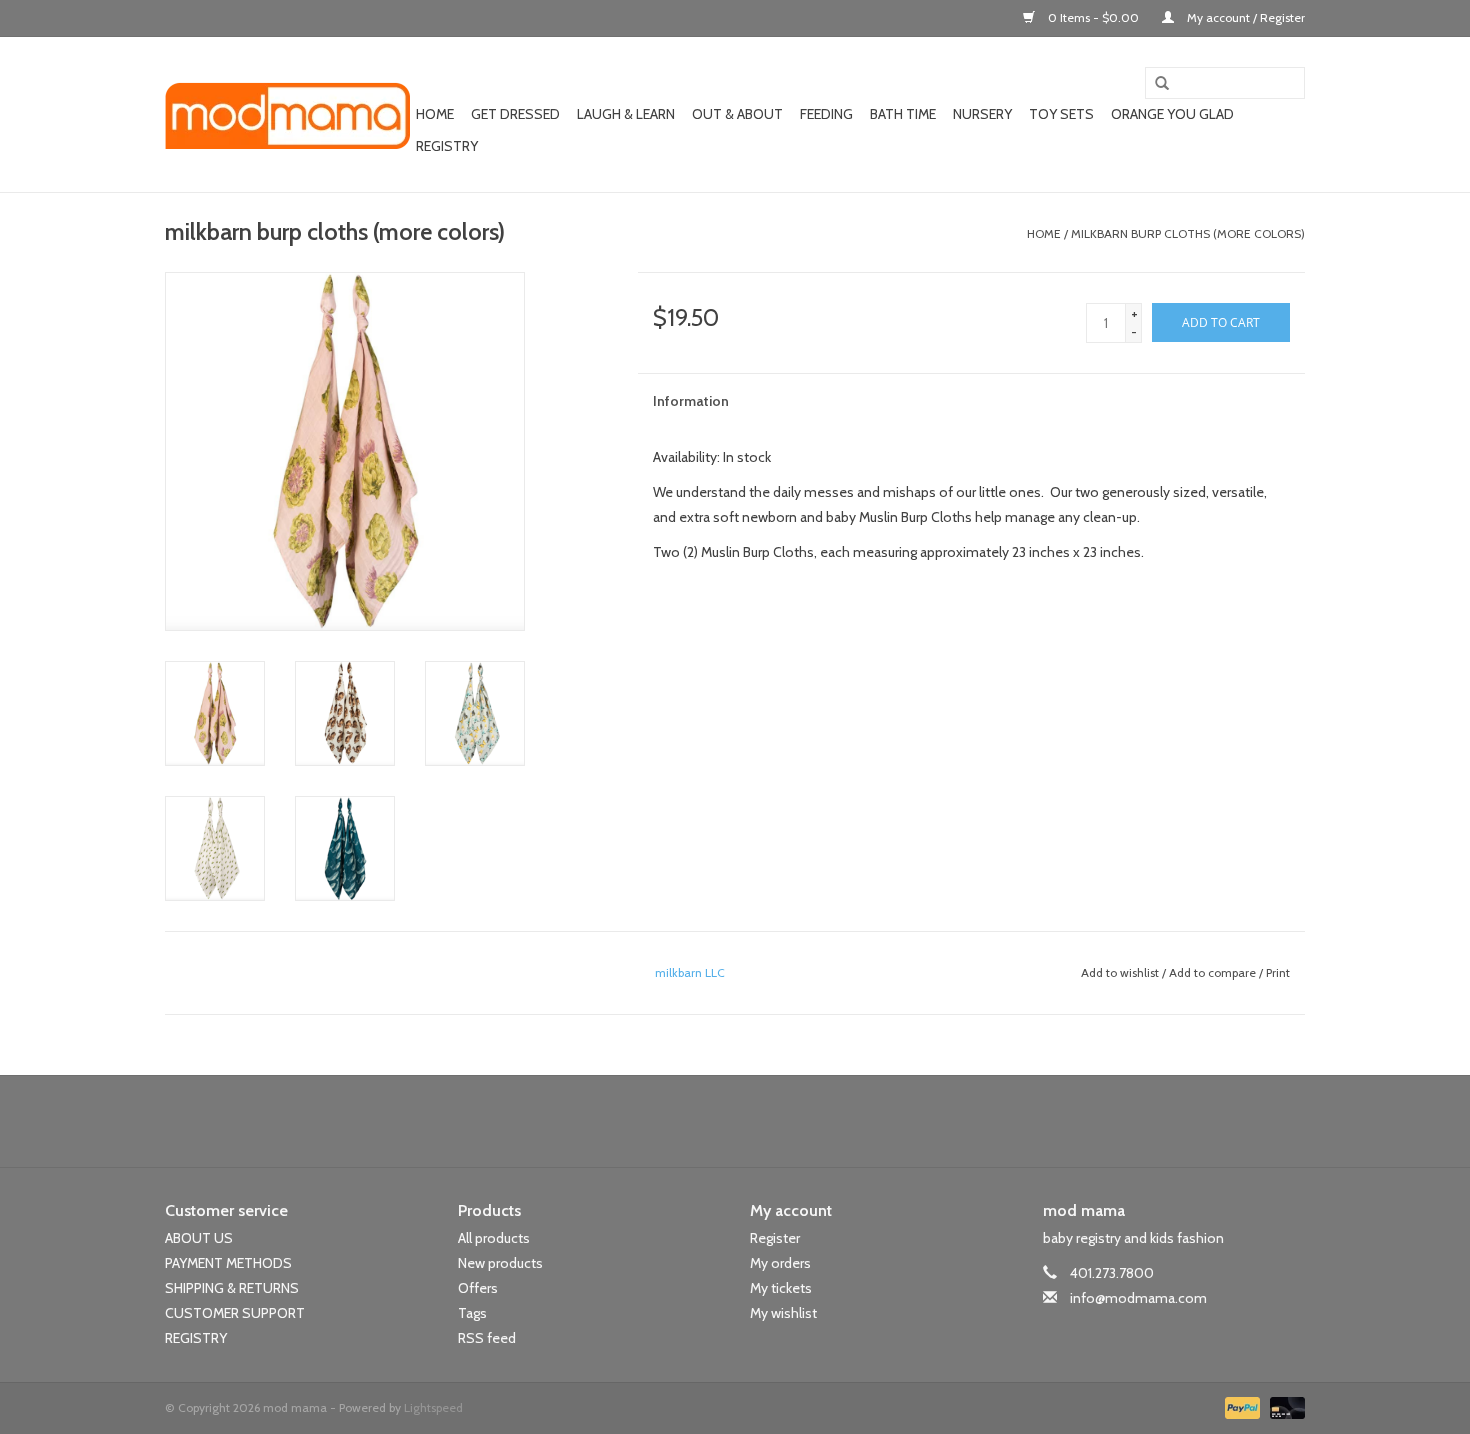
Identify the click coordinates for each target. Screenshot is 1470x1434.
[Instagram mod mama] (770, 1121)
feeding (826, 114)
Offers (478, 1288)
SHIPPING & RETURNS (232, 1288)
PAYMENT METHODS (228, 1263)
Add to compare (1214, 972)
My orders (780, 1263)
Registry (447, 146)
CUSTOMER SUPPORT (235, 1313)
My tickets (781, 1288)
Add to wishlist (1120, 972)
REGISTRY (196, 1338)
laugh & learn (626, 114)
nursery (982, 114)
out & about (737, 114)
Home (435, 114)
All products (494, 1238)
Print (1278, 972)
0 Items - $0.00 (1093, 17)
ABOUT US (199, 1238)
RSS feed (487, 1338)
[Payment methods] (1240, 1405)
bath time (903, 114)
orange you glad (1172, 114)
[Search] (1155, 84)
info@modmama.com (1138, 1298)
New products (500, 1263)
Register (775, 1238)
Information (691, 401)
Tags (472, 1313)
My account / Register (1244, 17)
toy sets (1061, 114)
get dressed (515, 114)
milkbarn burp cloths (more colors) (1188, 233)
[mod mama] (287, 115)
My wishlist (783, 1313)
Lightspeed (433, 1407)
